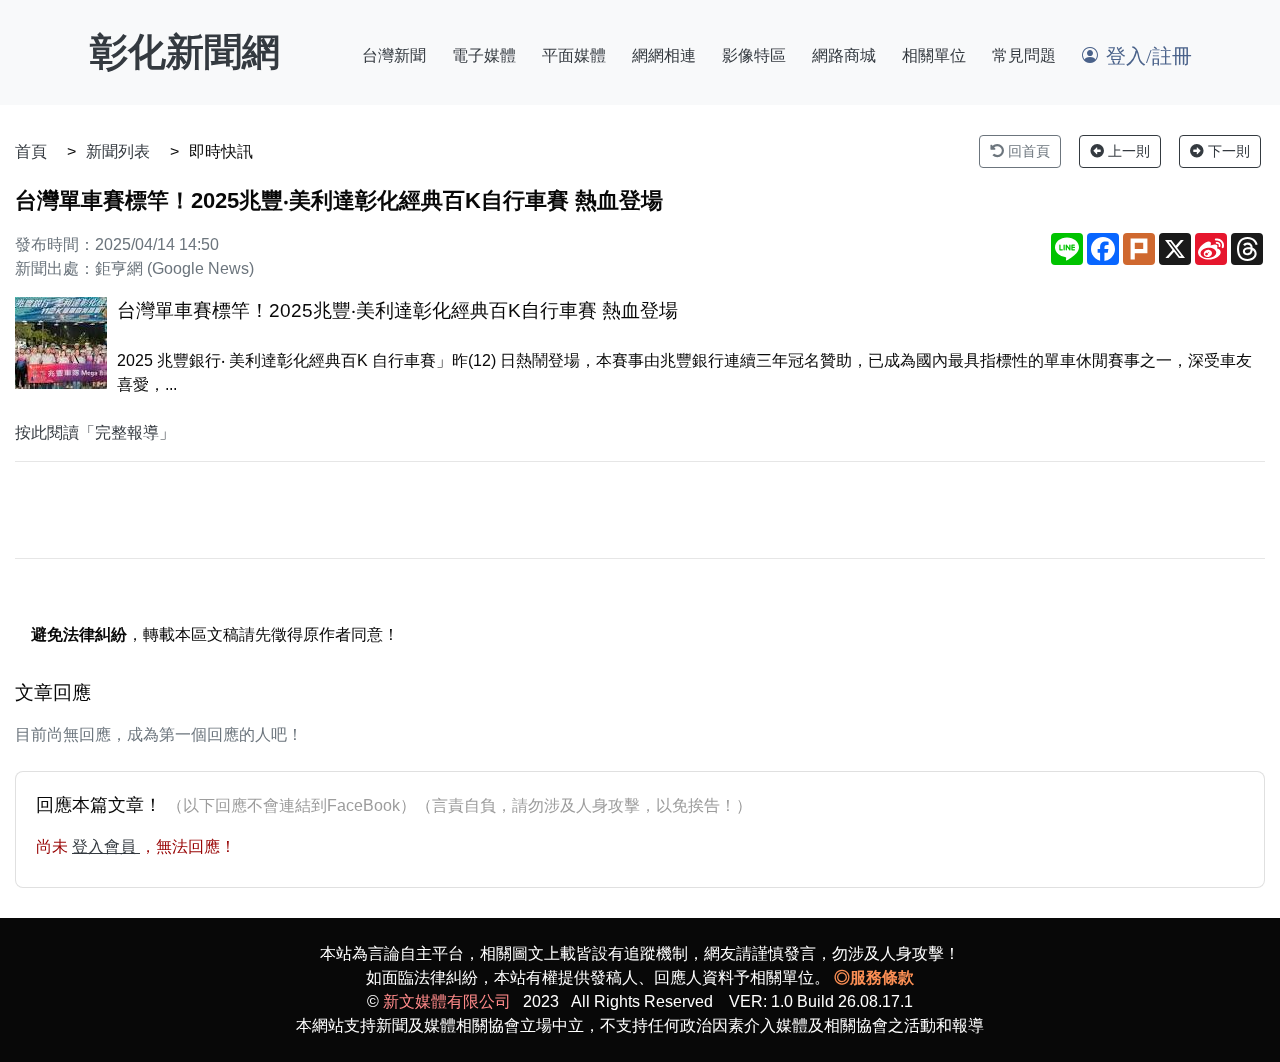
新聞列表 (118, 151)
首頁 (31, 151)
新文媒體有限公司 (447, 1001)
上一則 (1127, 151)
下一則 (1227, 151)
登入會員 (106, 846)
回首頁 (1027, 151)
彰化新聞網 (185, 52)
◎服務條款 (874, 977)
